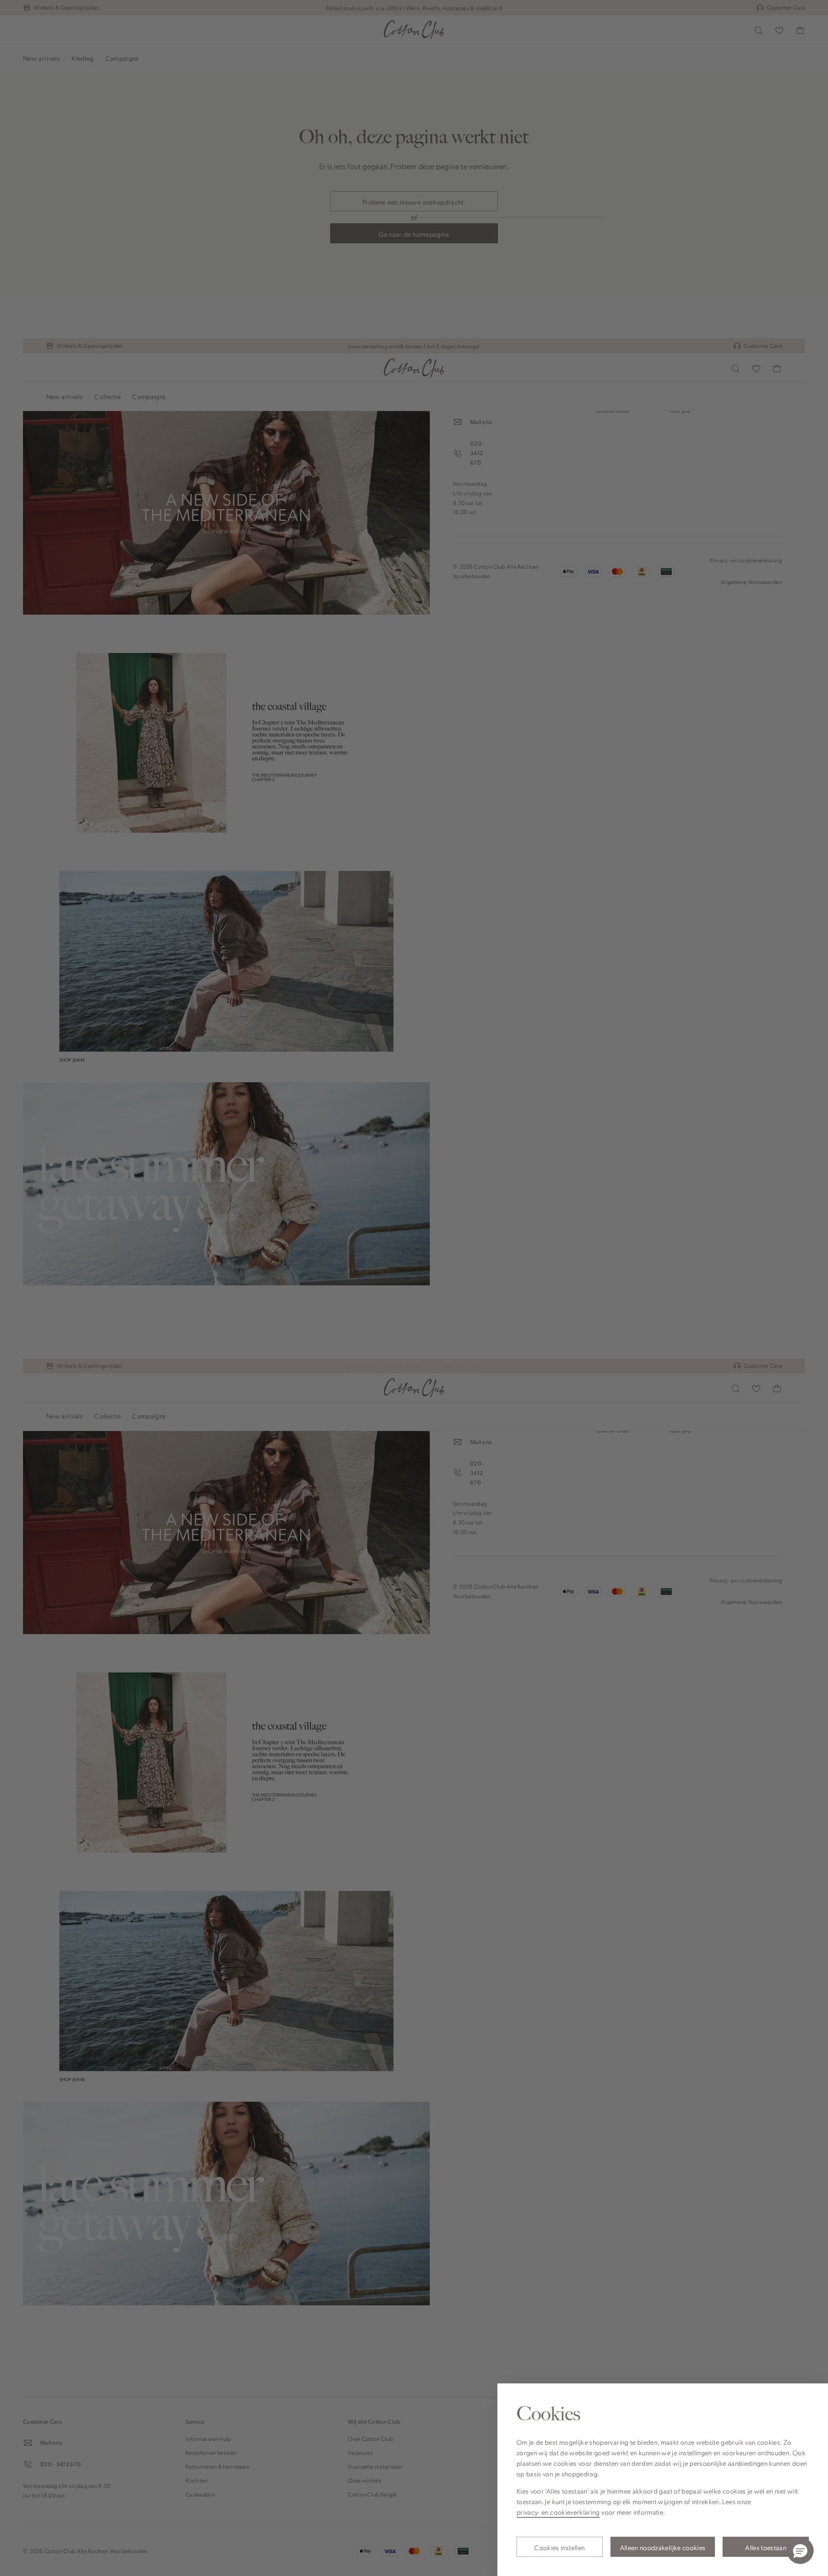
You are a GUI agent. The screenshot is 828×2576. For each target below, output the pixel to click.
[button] (800, 2551)
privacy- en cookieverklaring (558, 2512)
